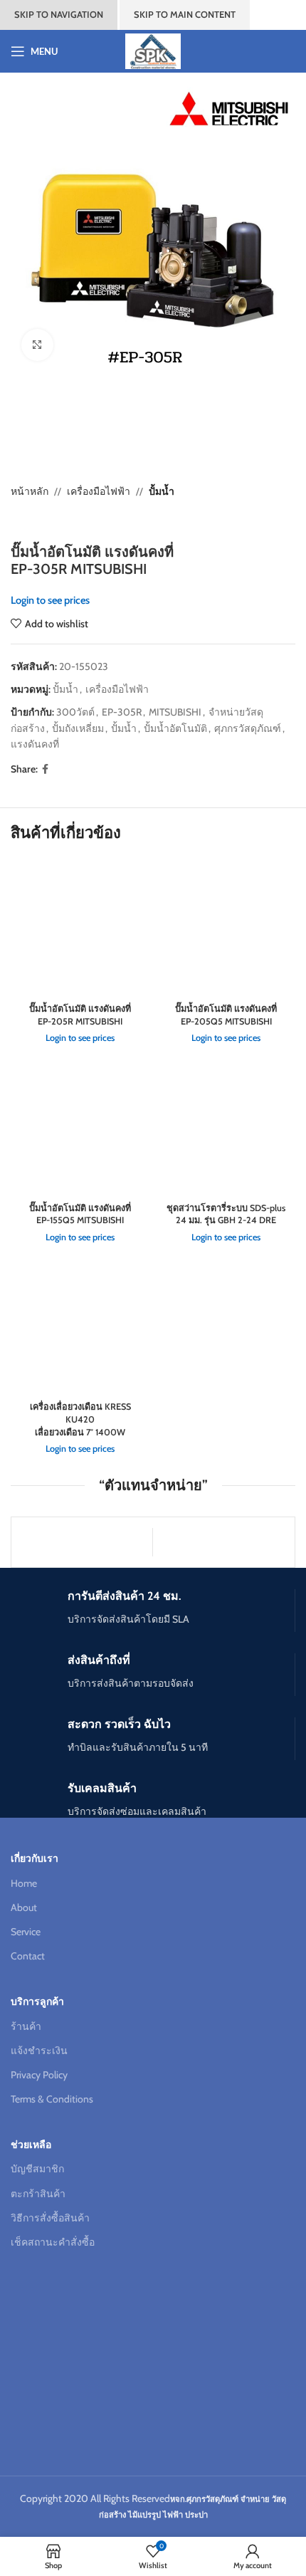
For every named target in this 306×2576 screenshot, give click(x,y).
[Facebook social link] (45, 769)
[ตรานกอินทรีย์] (82, 1542)
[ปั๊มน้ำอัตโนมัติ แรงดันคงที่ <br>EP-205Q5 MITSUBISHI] (226, 927)
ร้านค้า (26, 2026)
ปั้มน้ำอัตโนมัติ (175, 728)
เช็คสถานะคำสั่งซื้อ (53, 2242)
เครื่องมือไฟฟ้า (99, 491)
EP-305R (122, 712)
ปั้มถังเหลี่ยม (78, 728)
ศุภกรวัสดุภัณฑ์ (248, 728)
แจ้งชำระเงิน (39, 2051)
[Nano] (223, 1542)
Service (26, 1932)
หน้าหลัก (30, 491)
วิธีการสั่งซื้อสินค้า (50, 2218)
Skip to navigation (59, 14)
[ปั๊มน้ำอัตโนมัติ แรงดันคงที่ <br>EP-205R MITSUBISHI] (80, 927)
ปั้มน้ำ (162, 491)
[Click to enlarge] (37, 345)
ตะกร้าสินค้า (38, 2194)
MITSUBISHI (175, 712)
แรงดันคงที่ (35, 744)
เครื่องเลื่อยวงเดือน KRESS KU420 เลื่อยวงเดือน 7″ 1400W (80, 1419)
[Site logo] (153, 50)
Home (24, 1883)
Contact (28, 1956)
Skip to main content (185, 14)
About (24, 1907)
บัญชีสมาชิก (37, 2169)
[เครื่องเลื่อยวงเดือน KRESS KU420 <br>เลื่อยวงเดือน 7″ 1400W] (80, 1326)
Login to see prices (50, 600)
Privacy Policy (39, 2075)
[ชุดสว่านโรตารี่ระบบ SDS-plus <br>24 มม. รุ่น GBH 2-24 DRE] (226, 1127)
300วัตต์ (75, 712)
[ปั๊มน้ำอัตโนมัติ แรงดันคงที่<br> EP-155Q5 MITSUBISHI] (80, 1127)
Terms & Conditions (52, 2099)
